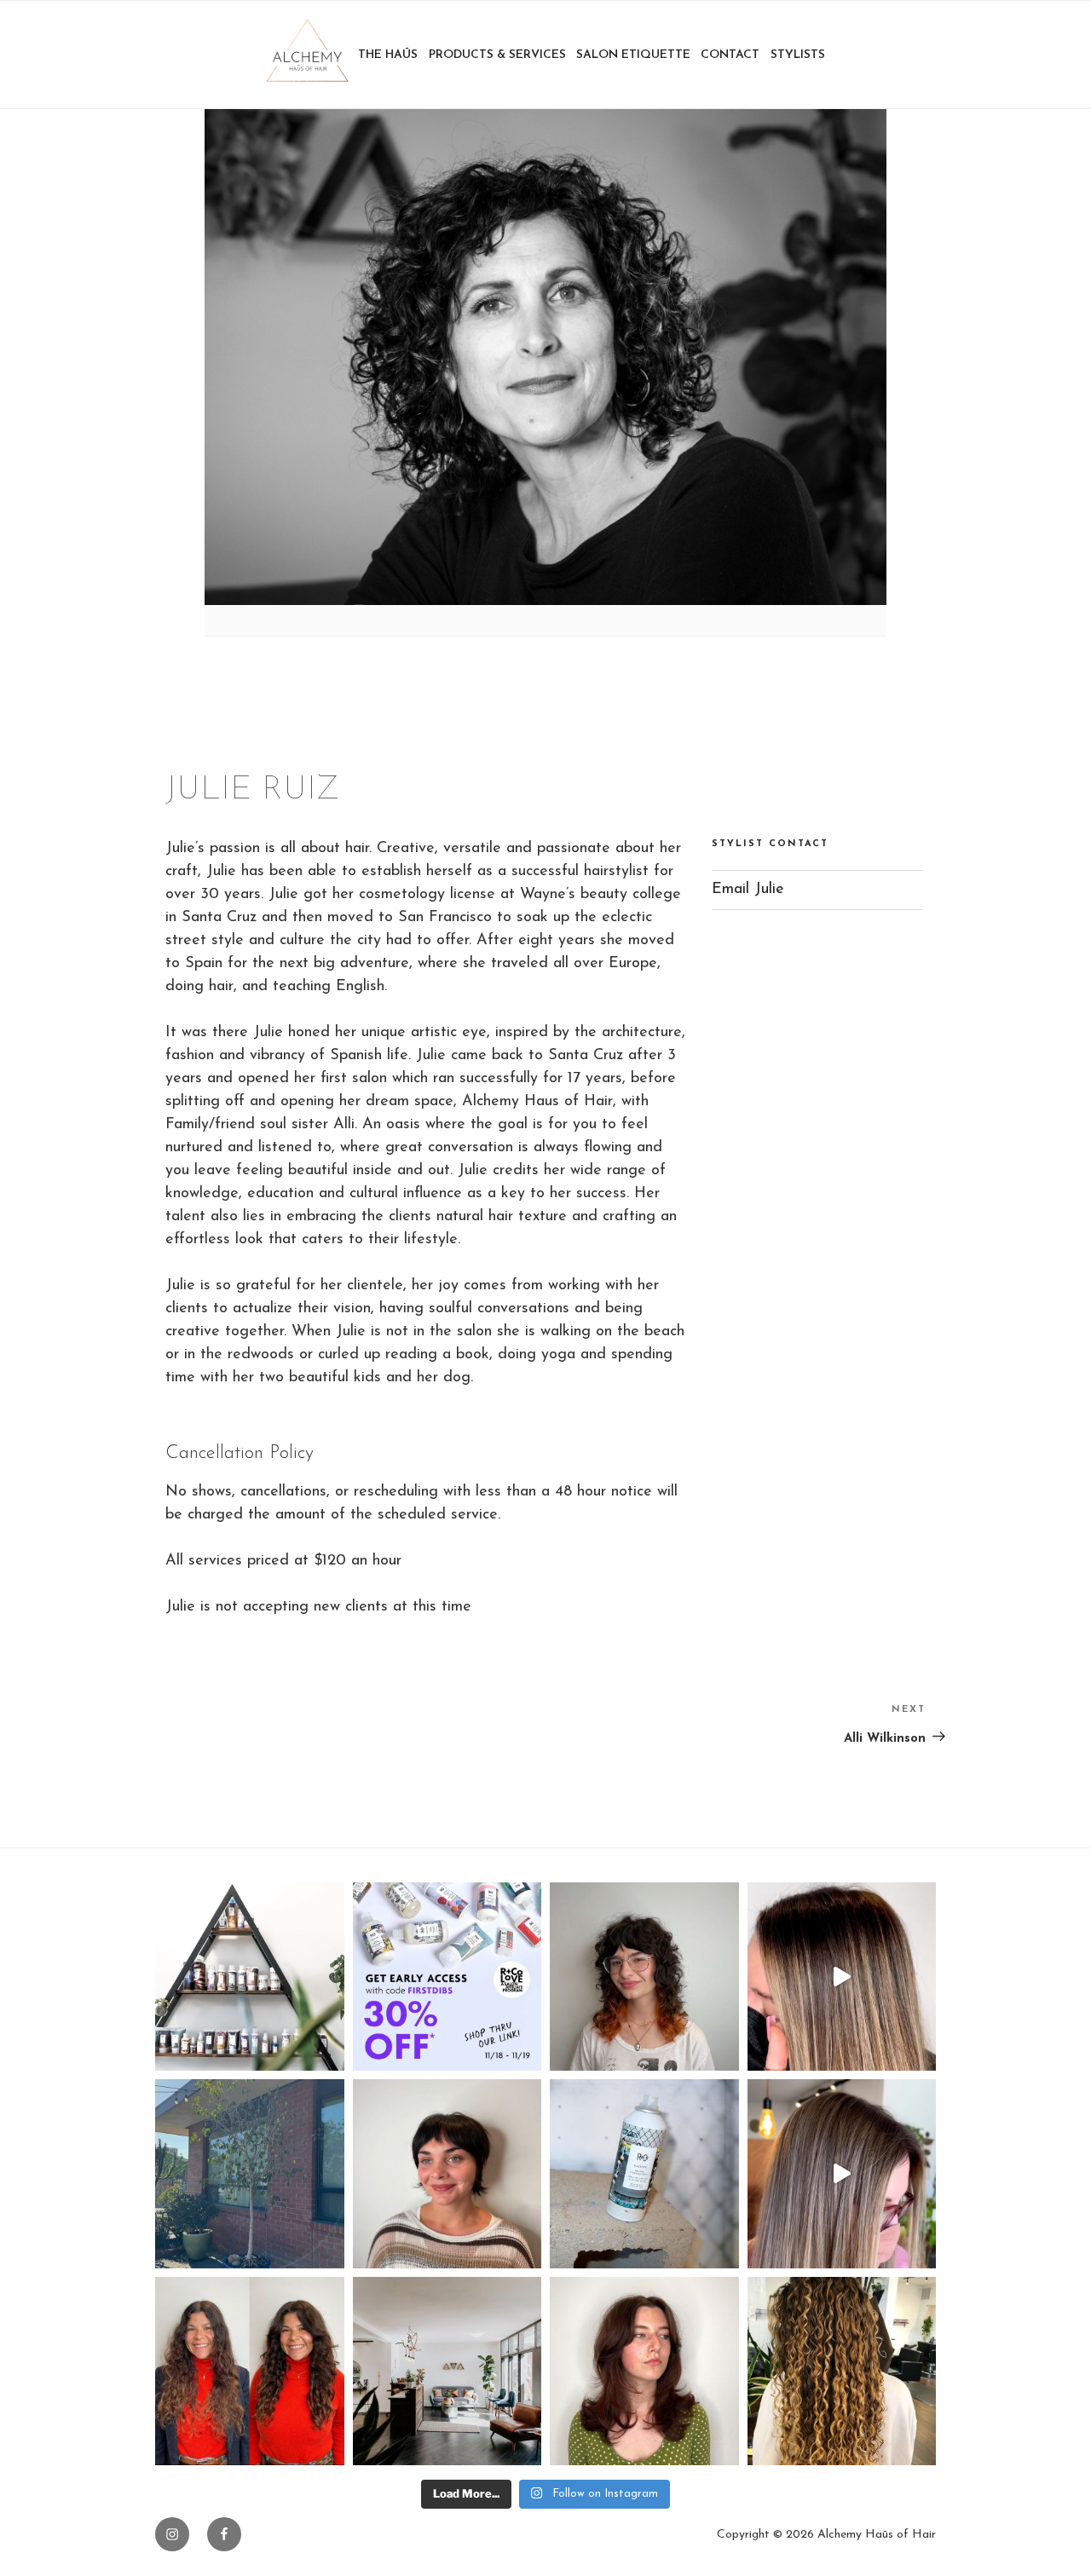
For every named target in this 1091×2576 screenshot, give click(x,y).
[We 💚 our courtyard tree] (250, 2174)
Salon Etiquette (633, 55)
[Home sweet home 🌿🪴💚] (447, 2371)
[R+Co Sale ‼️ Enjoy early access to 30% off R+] (447, 1977)
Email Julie (748, 890)
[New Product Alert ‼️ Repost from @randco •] (644, 2174)
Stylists (798, 55)
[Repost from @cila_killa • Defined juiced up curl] (842, 2371)
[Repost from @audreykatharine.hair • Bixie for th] (447, 2174)
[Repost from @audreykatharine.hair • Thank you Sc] (644, 2371)
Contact (730, 55)
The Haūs (388, 55)
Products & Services (497, 55)
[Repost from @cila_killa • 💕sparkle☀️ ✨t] (842, 1977)
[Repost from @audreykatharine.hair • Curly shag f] (644, 1977)
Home (307, 55)
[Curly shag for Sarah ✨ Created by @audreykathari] (250, 2371)
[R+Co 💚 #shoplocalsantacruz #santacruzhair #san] (250, 1977)
